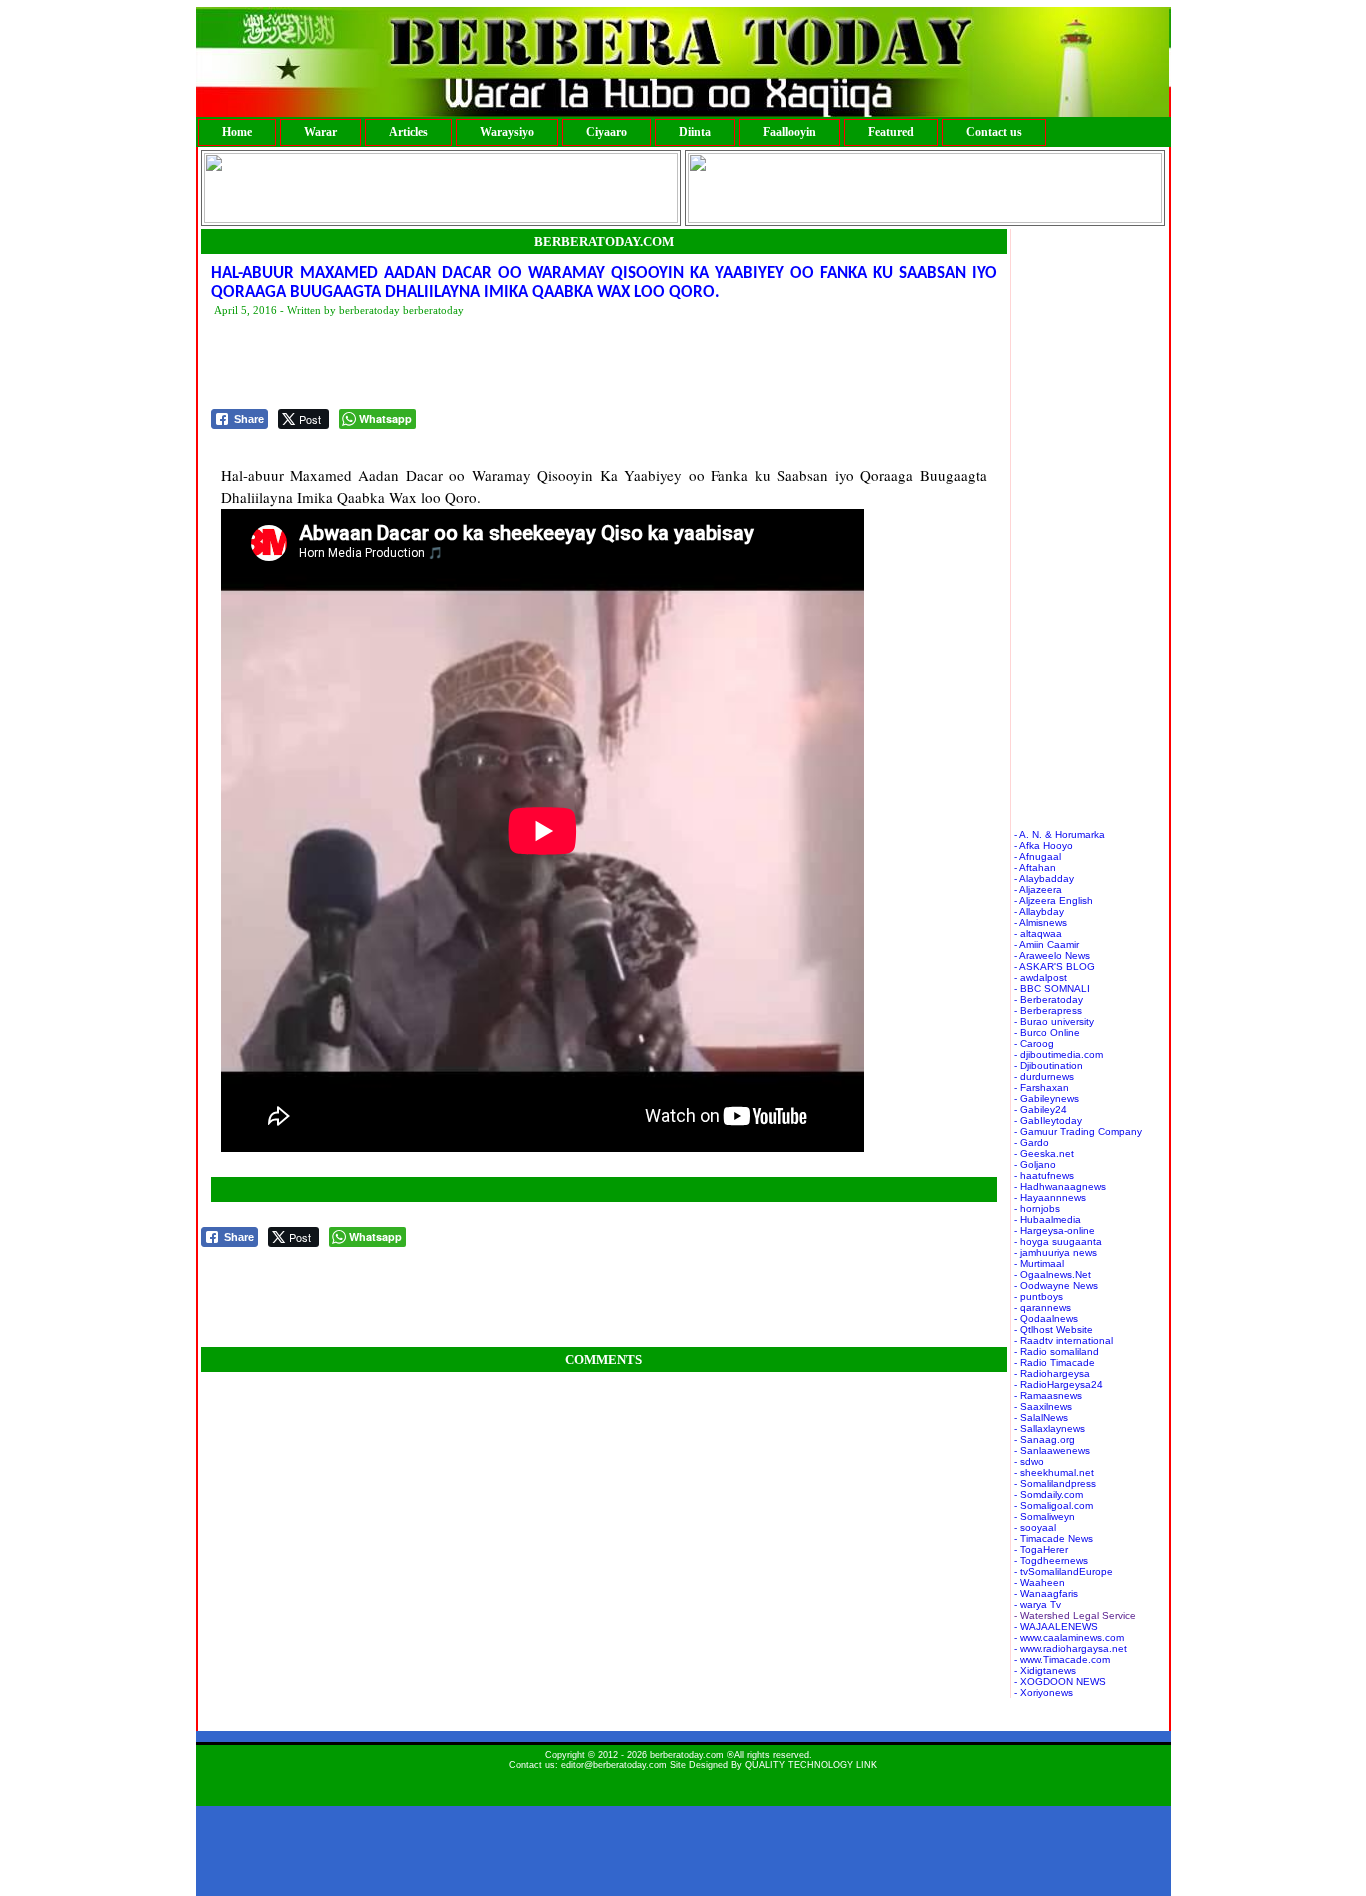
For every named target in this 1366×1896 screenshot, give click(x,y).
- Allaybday (1039, 911)
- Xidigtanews (1045, 1670)
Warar (320, 132)
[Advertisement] (575, 364)
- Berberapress (1048, 1010)
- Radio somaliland (1056, 1351)
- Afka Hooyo (1043, 845)
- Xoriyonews (1043, 1692)
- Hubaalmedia (1047, 1219)
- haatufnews (1044, 1175)
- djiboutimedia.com (1058, 1054)
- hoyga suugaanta (1058, 1241)
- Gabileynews (1046, 1098)
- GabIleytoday (1048, 1120)
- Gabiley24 (1040, 1109)
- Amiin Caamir (1046, 944)
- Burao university (1054, 1021)
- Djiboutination (1048, 1065)
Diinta (695, 132)
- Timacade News (1053, 1538)
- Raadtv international (1063, 1340)
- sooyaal (1035, 1527)
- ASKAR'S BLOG (1054, 966)
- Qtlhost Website (1053, 1329)
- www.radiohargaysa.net (1070, 1648)
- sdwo (1029, 1461)
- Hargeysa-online (1054, 1230)
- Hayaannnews (1050, 1197)
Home (237, 132)
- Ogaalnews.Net (1052, 1274)
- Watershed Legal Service (1075, 1615)
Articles (408, 132)
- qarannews (1042, 1307)
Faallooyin (789, 132)
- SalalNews (1041, 1417)
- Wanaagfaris (1046, 1593)
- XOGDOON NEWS (1060, 1681)
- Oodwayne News (1056, 1285)
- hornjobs (1037, 1208)
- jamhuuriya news (1055, 1252)
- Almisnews (1040, 922)
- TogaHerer (1041, 1549)
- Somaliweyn (1044, 1516)
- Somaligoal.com (1053, 1505)
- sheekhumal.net (1054, 1472)
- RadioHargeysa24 (1058, 1384)
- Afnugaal (1037, 856)
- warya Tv (1037, 1604)
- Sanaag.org (1044, 1439)
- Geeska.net (1044, 1153)
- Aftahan (1035, 867)
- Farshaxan (1041, 1087)
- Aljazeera (1038, 889)
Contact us (994, 132)
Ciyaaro (606, 132)
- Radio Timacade (1054, 1362)
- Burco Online (1047, 1032)
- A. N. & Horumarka (1059, 834)
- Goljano (1035, 1164)
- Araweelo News (1052, 955)
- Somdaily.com (1048, 1494)
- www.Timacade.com (1062, 1659)
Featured (891, 132)
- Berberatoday (1048, 999)
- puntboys (1038, 1296)
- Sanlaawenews (1052, 1450)
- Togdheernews (1051, 1560)
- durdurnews (1044, 1076)
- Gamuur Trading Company (1078, 1131)
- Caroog (1034, 1043)
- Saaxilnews (1043, 1406)
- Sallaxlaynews (1049, 1428)
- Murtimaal (1039, 1263)
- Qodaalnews (1046, 1318)
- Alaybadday (1044, 878)
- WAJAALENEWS (1056, 1626)
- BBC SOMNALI (1052, 988)
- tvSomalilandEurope (1063, 1571)
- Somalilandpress (1055, 1483)
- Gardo (1031, 1142)
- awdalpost (1040, 977)
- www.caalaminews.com (1069, 1637)
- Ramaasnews (1048, 1395)
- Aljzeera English (1053, 900)
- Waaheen (1039, 1582)
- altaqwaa (1038, 933)
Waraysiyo (507, 132)
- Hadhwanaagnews (1060, 1186)
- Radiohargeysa (1052, 1373)
